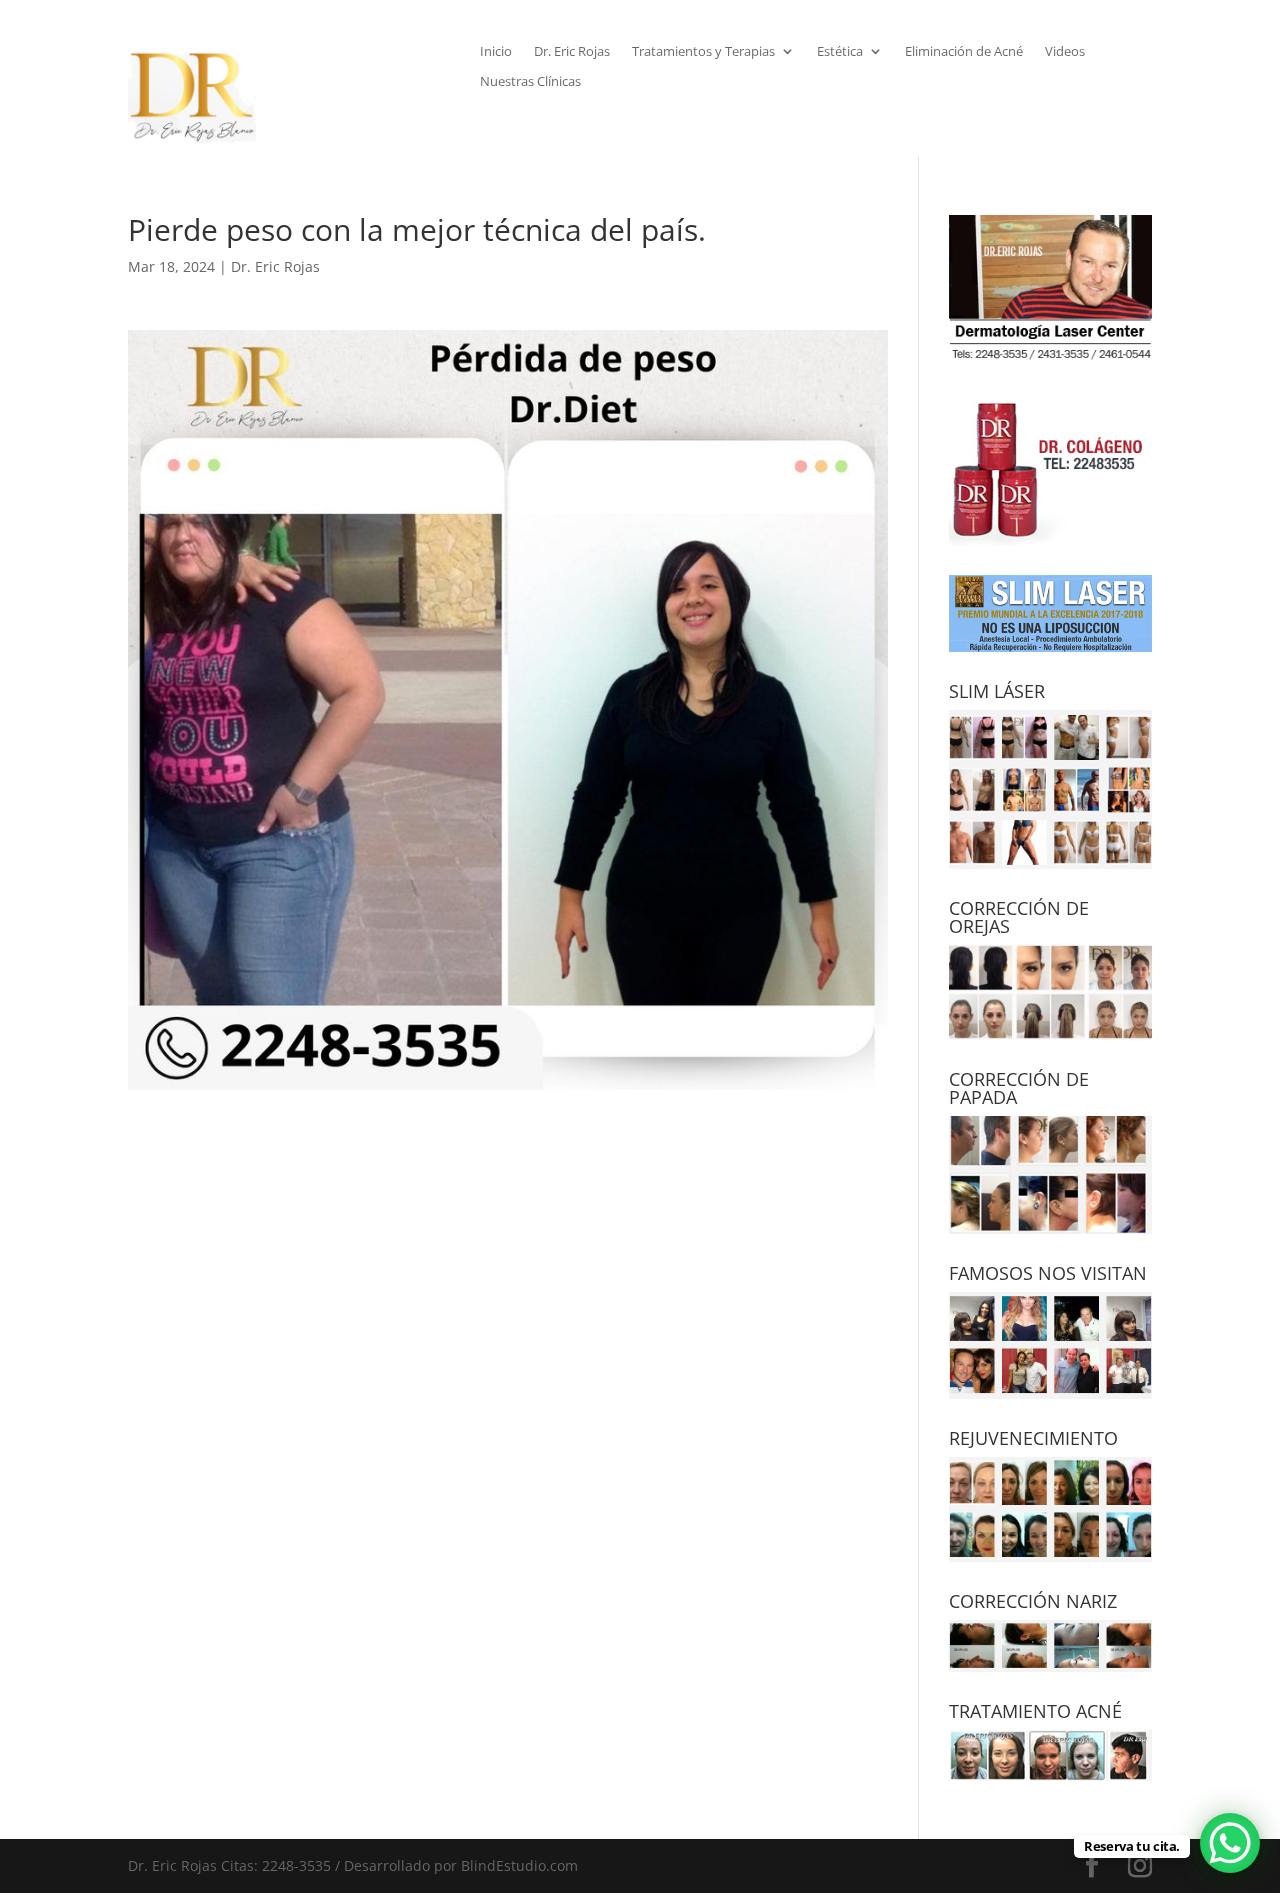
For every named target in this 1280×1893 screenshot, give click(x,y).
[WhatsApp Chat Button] (1230, 1843)
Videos (1065, 52)
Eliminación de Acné (964, 52)
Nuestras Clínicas (530, 82)
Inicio (496, 52)
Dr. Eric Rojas (572, 52)
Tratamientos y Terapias (703, 52)
